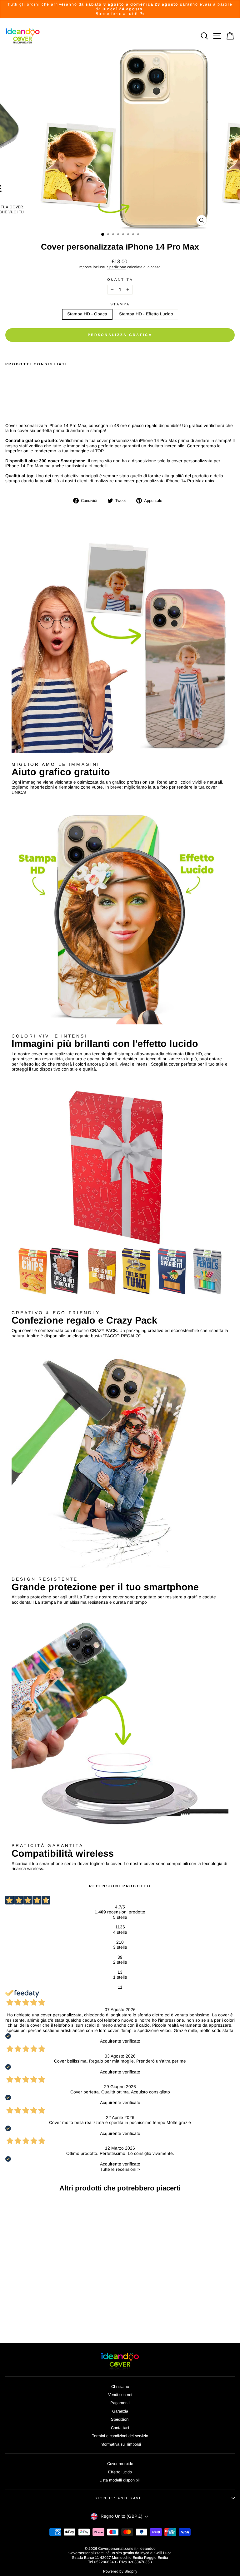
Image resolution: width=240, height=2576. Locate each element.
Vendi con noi (120, 2395)
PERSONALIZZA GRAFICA (120, 335)
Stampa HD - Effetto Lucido (146, 314)
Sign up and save (119, 2498)
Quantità (120, 279)
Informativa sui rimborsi (120, 2444)
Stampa (120, 304)
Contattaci (120, 2428)
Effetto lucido (120, 2472)
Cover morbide (120, 2464)
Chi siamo (120, 2386)
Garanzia (120, 2411)
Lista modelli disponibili (120, 2480)
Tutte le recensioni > (120, 2169)
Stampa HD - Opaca (87, 314)
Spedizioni (120, 2419)
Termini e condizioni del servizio (120, 2436)
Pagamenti (120, 2403)
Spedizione (117, 267)
